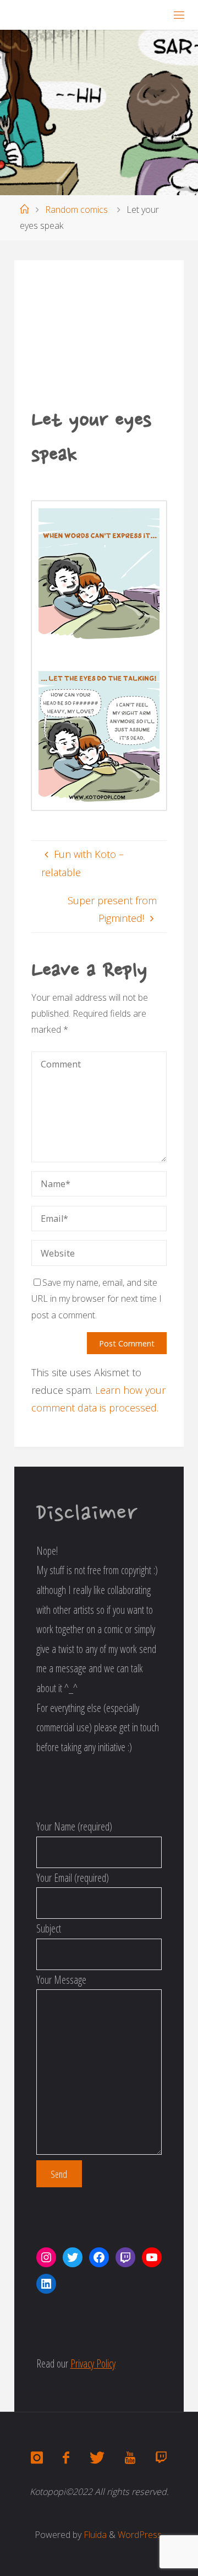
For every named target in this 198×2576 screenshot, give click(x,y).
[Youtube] (130, 2458)
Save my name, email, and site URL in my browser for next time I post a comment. (97, 1298)
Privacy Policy (93, 2363)
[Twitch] (161, 2458)
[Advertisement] (99, 341)
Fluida (94, 2535)
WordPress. (141, 2535)
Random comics (76, 210)
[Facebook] (66, 2458)
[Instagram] (37, 2458)
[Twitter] (97, 2458)
